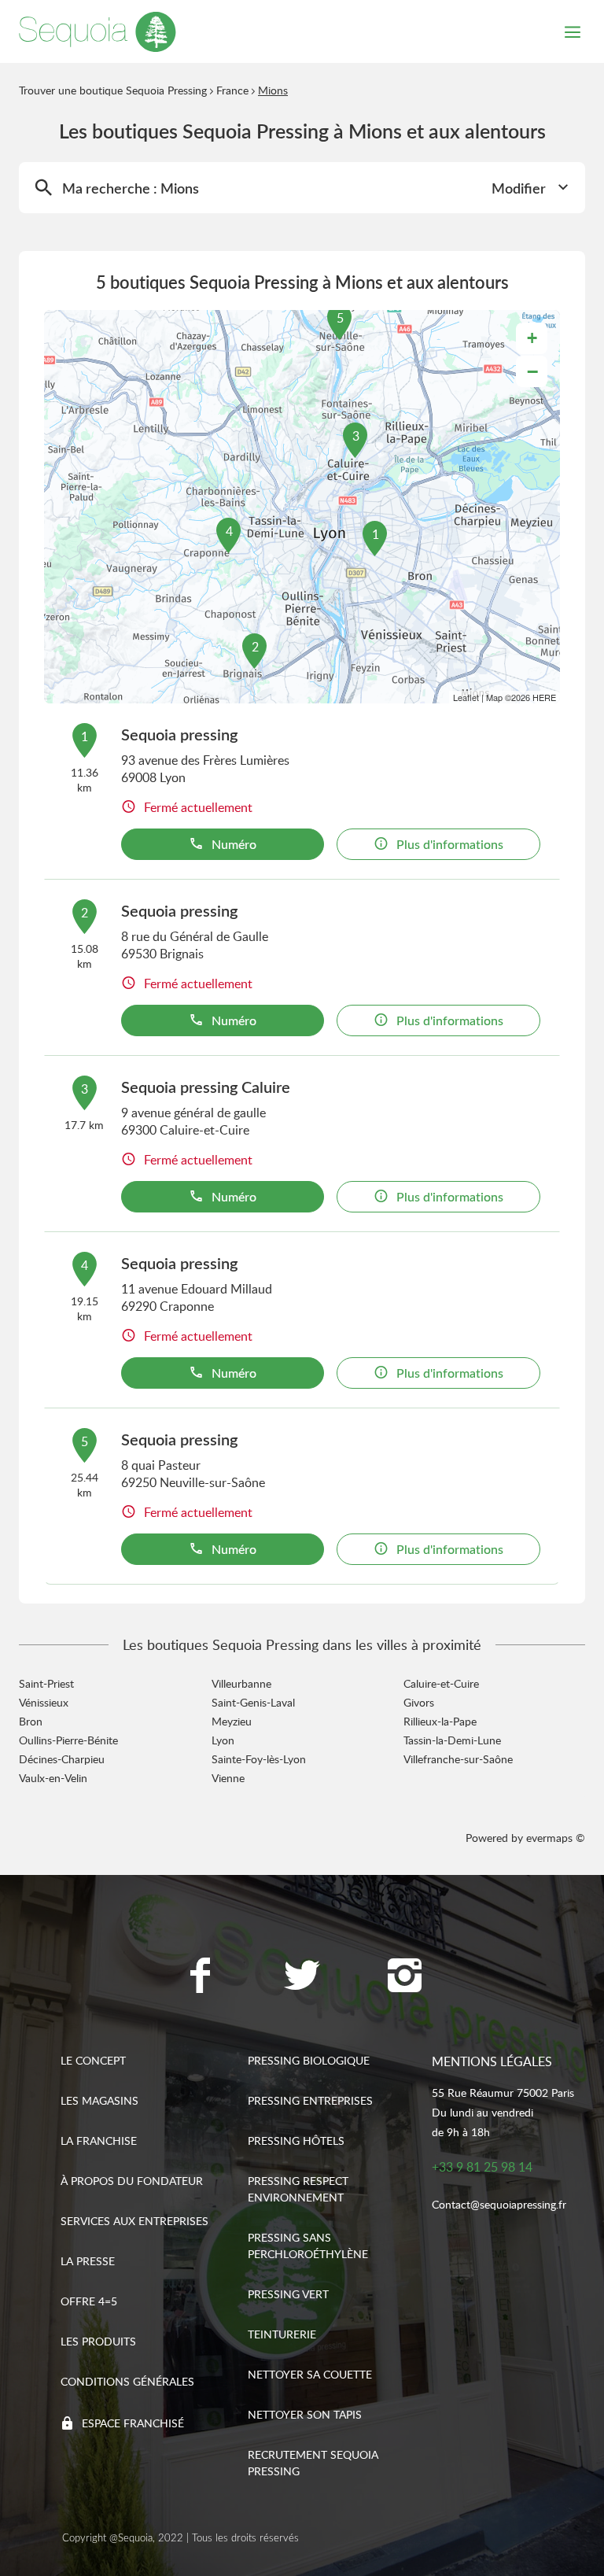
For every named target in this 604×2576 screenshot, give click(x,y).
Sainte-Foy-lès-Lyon (259, 1759)
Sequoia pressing (179, 734)
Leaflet (466, 697)
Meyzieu (232, 1721)
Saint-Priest (46, 1683)
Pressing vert (288, 2294)
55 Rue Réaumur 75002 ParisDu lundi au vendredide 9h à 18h (503, 2112)
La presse (88, 2261)
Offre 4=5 (89, 2301)
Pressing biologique (309, 2060)
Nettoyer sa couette (310, 2374)
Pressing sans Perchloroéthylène (308, 2246)
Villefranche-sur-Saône (458, 1759)
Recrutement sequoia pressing (313, 2463)
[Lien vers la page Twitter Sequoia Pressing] (302, 1977)
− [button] (532, 371)
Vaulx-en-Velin (53, 1778)
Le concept (93, 2060)
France (232, 90)
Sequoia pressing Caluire (206, 1087)
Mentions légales (492, 2061)
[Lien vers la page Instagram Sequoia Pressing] (404, 1977)
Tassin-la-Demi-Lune (452, 1740)
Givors (419, 1702)
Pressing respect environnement (298, 2189)
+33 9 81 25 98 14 (482, 2167)
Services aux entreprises (134, 2221)
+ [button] (532, 338)
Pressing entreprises (310, 2100)
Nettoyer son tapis (305, 2414)
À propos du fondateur (132, 2181)
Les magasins (99, 2100)
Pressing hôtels (296, 2141)
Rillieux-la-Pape (440, 1721)
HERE (544, 697)
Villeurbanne (241, 1683)
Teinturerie (282, 2334)
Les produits (98, 2341)
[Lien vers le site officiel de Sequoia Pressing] (98, 31)
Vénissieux (44, 1702)
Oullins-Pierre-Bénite (68, 1740)
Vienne (228, 1778)
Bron (31, 1721)
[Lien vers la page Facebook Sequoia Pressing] (200, 1977)
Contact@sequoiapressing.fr (499, 2204)
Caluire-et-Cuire (441, 1683)
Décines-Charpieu (62, 1759)
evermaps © (556, 1838)
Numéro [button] (234, 844)
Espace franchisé (133, 2423)
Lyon (223, 1740)
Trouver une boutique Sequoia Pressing (113, 90)
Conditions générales (127, 2381)
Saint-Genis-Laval (253, 1702)
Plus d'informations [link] (450, 844)
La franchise (99, 2141)
